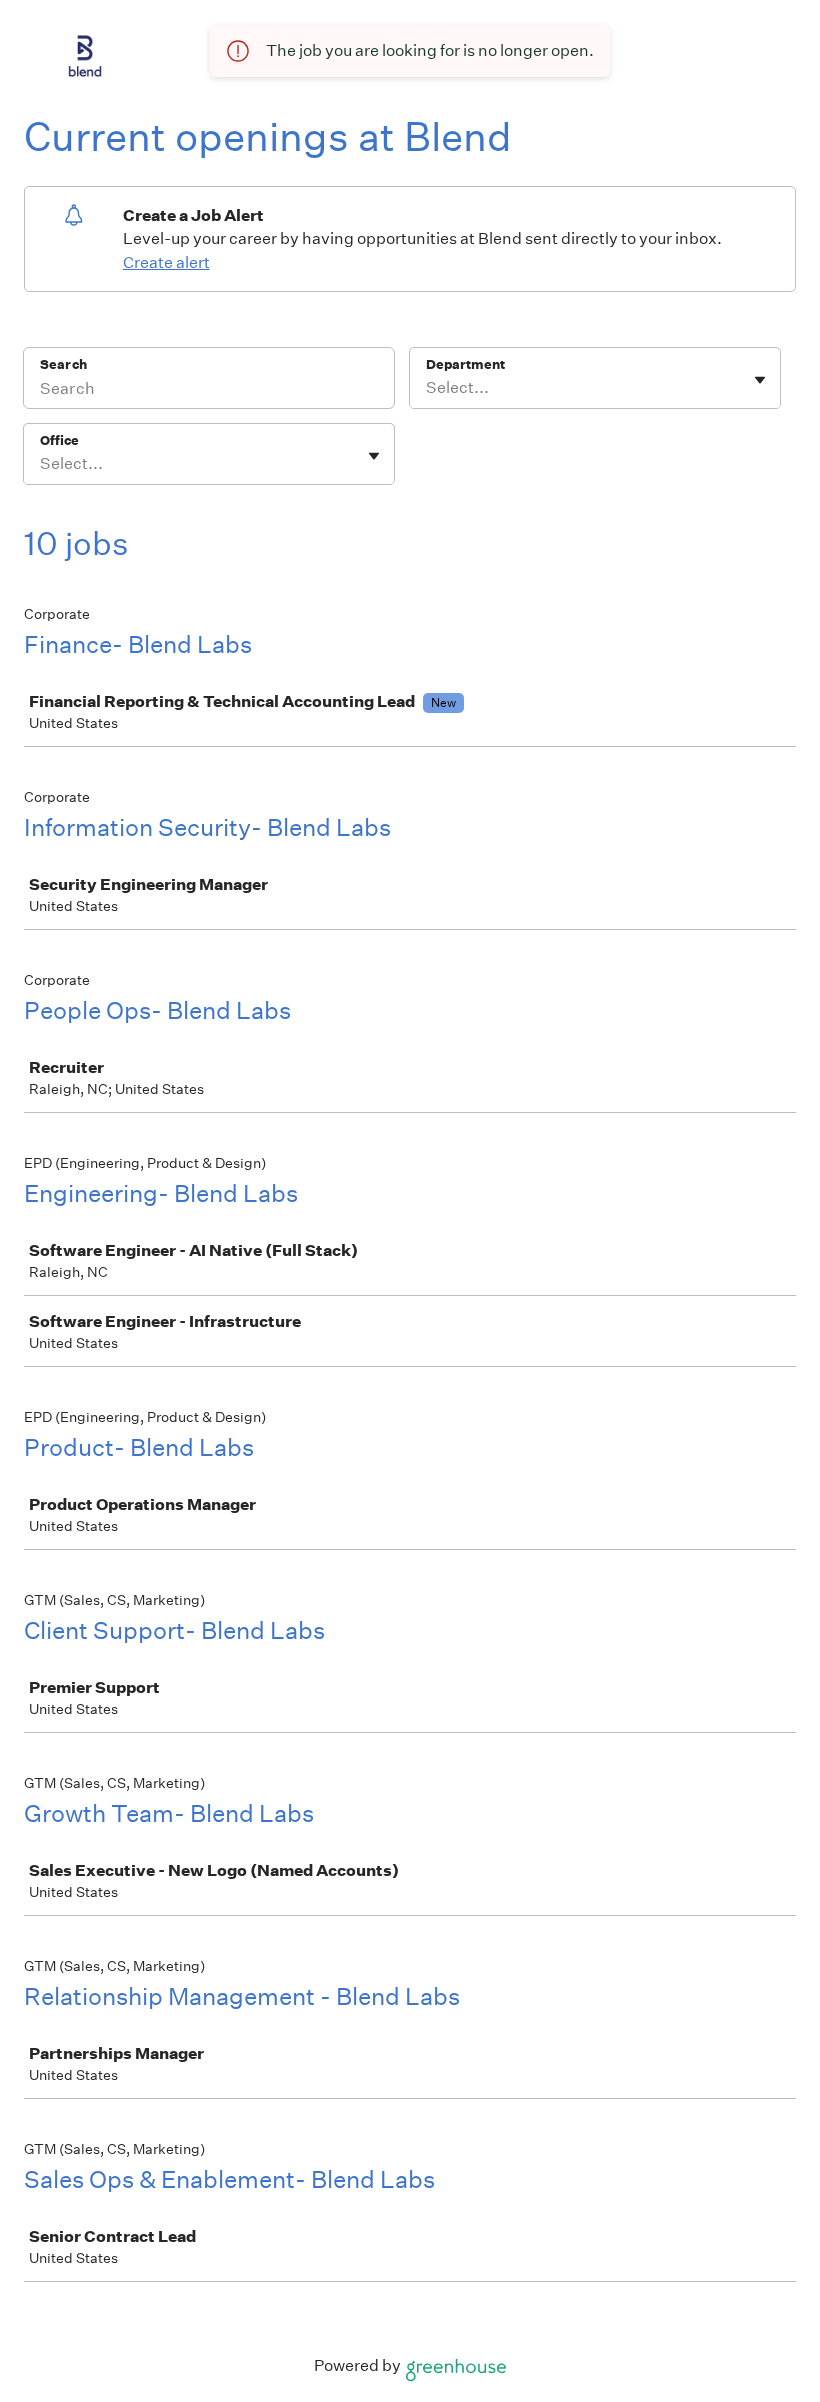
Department (465, 364)
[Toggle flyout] (760, 380)
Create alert (166, 262)
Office (59, 440)
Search (63, 364)
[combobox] (427, 388)
